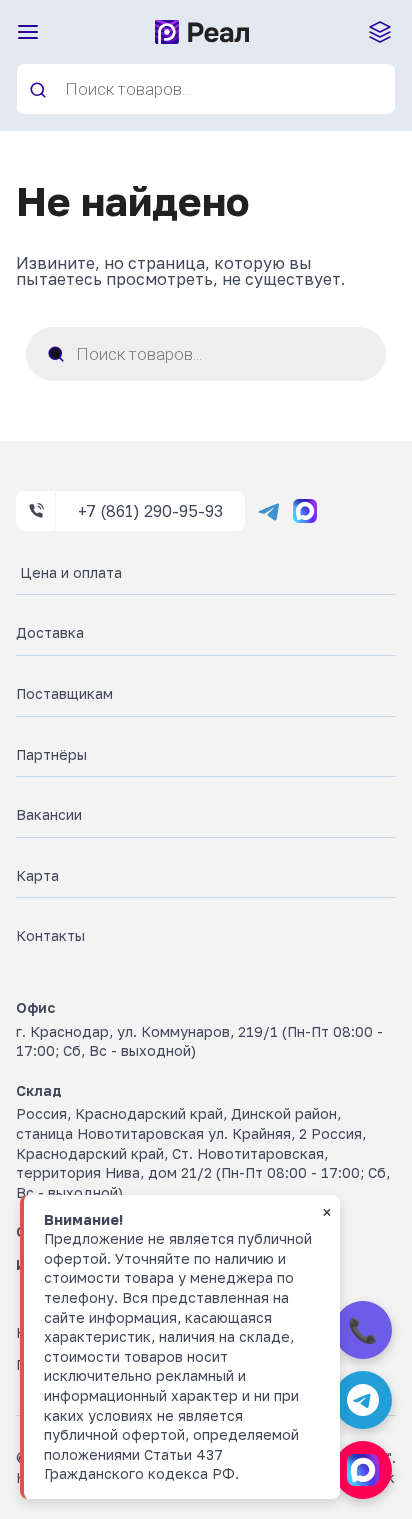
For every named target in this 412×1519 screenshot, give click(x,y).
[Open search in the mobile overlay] (206, 89)
